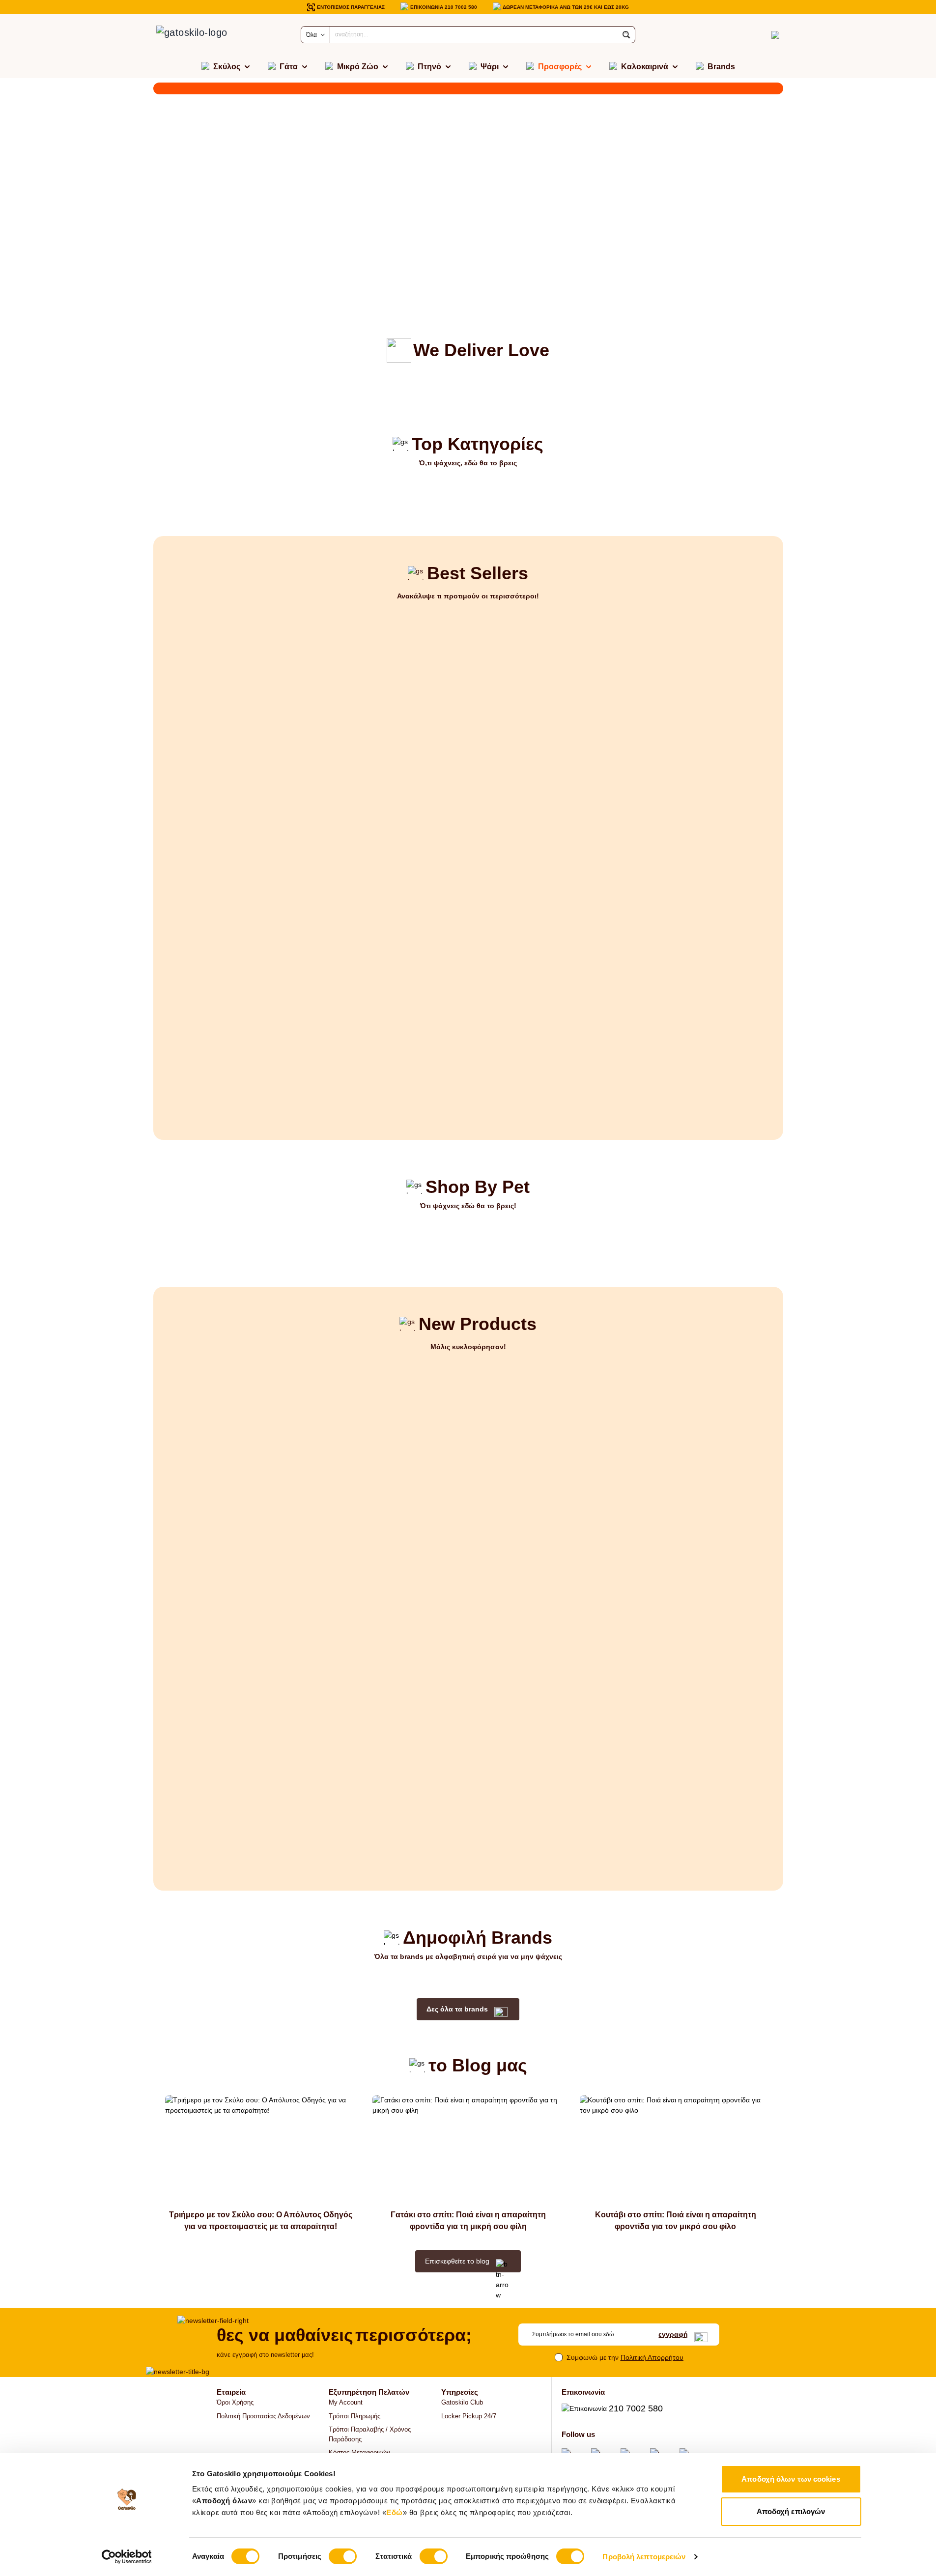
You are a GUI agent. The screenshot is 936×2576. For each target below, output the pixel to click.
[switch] (343, 2556)
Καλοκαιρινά (645, 67)
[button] (626, 35)
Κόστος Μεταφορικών (359, 2452)
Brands (721, 67)
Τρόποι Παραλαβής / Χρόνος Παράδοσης (370, 2434)
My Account (346, 2402)
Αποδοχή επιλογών (791, 2511)
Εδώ (395, 2512)
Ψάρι (490, 67)
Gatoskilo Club (462, 2402)
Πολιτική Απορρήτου (652, 2357)
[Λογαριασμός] (758, 35)
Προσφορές (560, 67)
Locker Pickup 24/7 (469, 2416)
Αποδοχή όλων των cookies (791, 2479)
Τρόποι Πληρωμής (355, 2416)
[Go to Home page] (202, 35)
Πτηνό (429, 67)
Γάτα (289, 67)
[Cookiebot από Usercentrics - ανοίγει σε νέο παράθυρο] (127, 2557)
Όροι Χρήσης (235, 2402)
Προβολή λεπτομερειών (644, 2557)
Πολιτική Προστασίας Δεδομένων (263, 2416)
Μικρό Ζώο (358, 67)
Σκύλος (227, 67)
